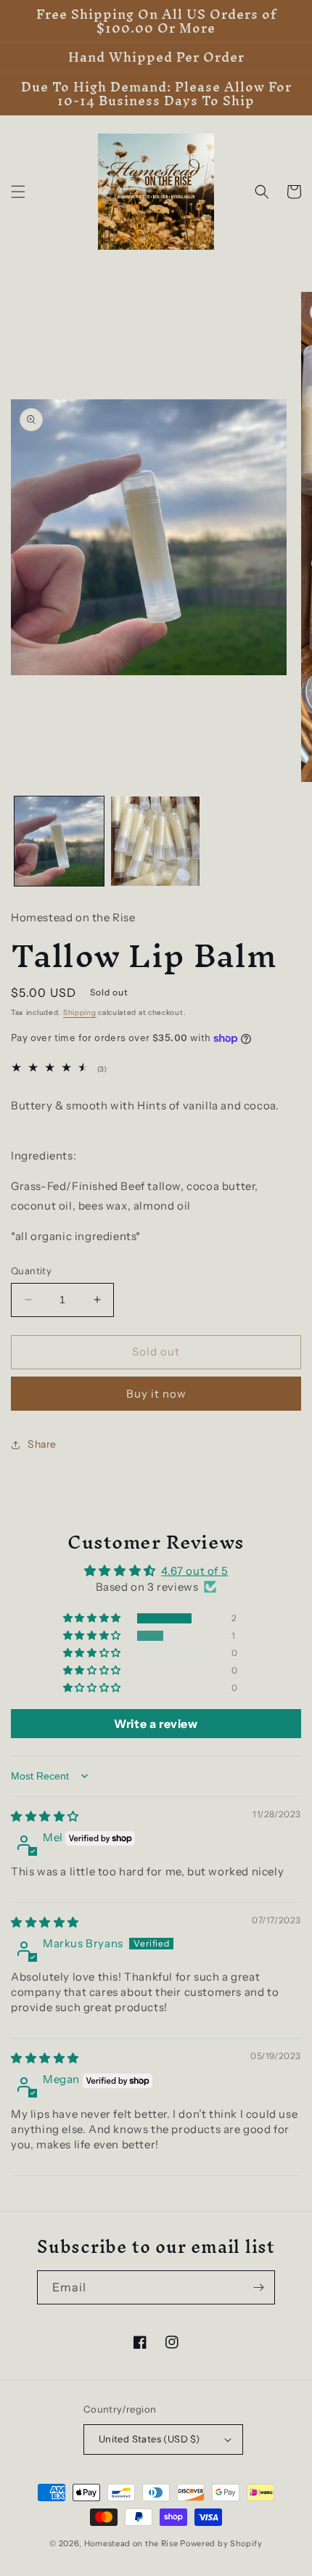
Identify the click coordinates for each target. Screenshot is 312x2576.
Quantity (31, 1271)
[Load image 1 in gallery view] (59, 841)
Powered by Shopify (221, 2543)
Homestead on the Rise (131, 2543)
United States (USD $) (149, 2439)
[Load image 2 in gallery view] (156, 841)
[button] (18, 192)
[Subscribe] (258, 2287)
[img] (45, 1816)
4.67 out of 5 (194, 1571)
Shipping (80, 1012)
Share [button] (42, 1444)
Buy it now (156, 1394)
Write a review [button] (156, 1724)
